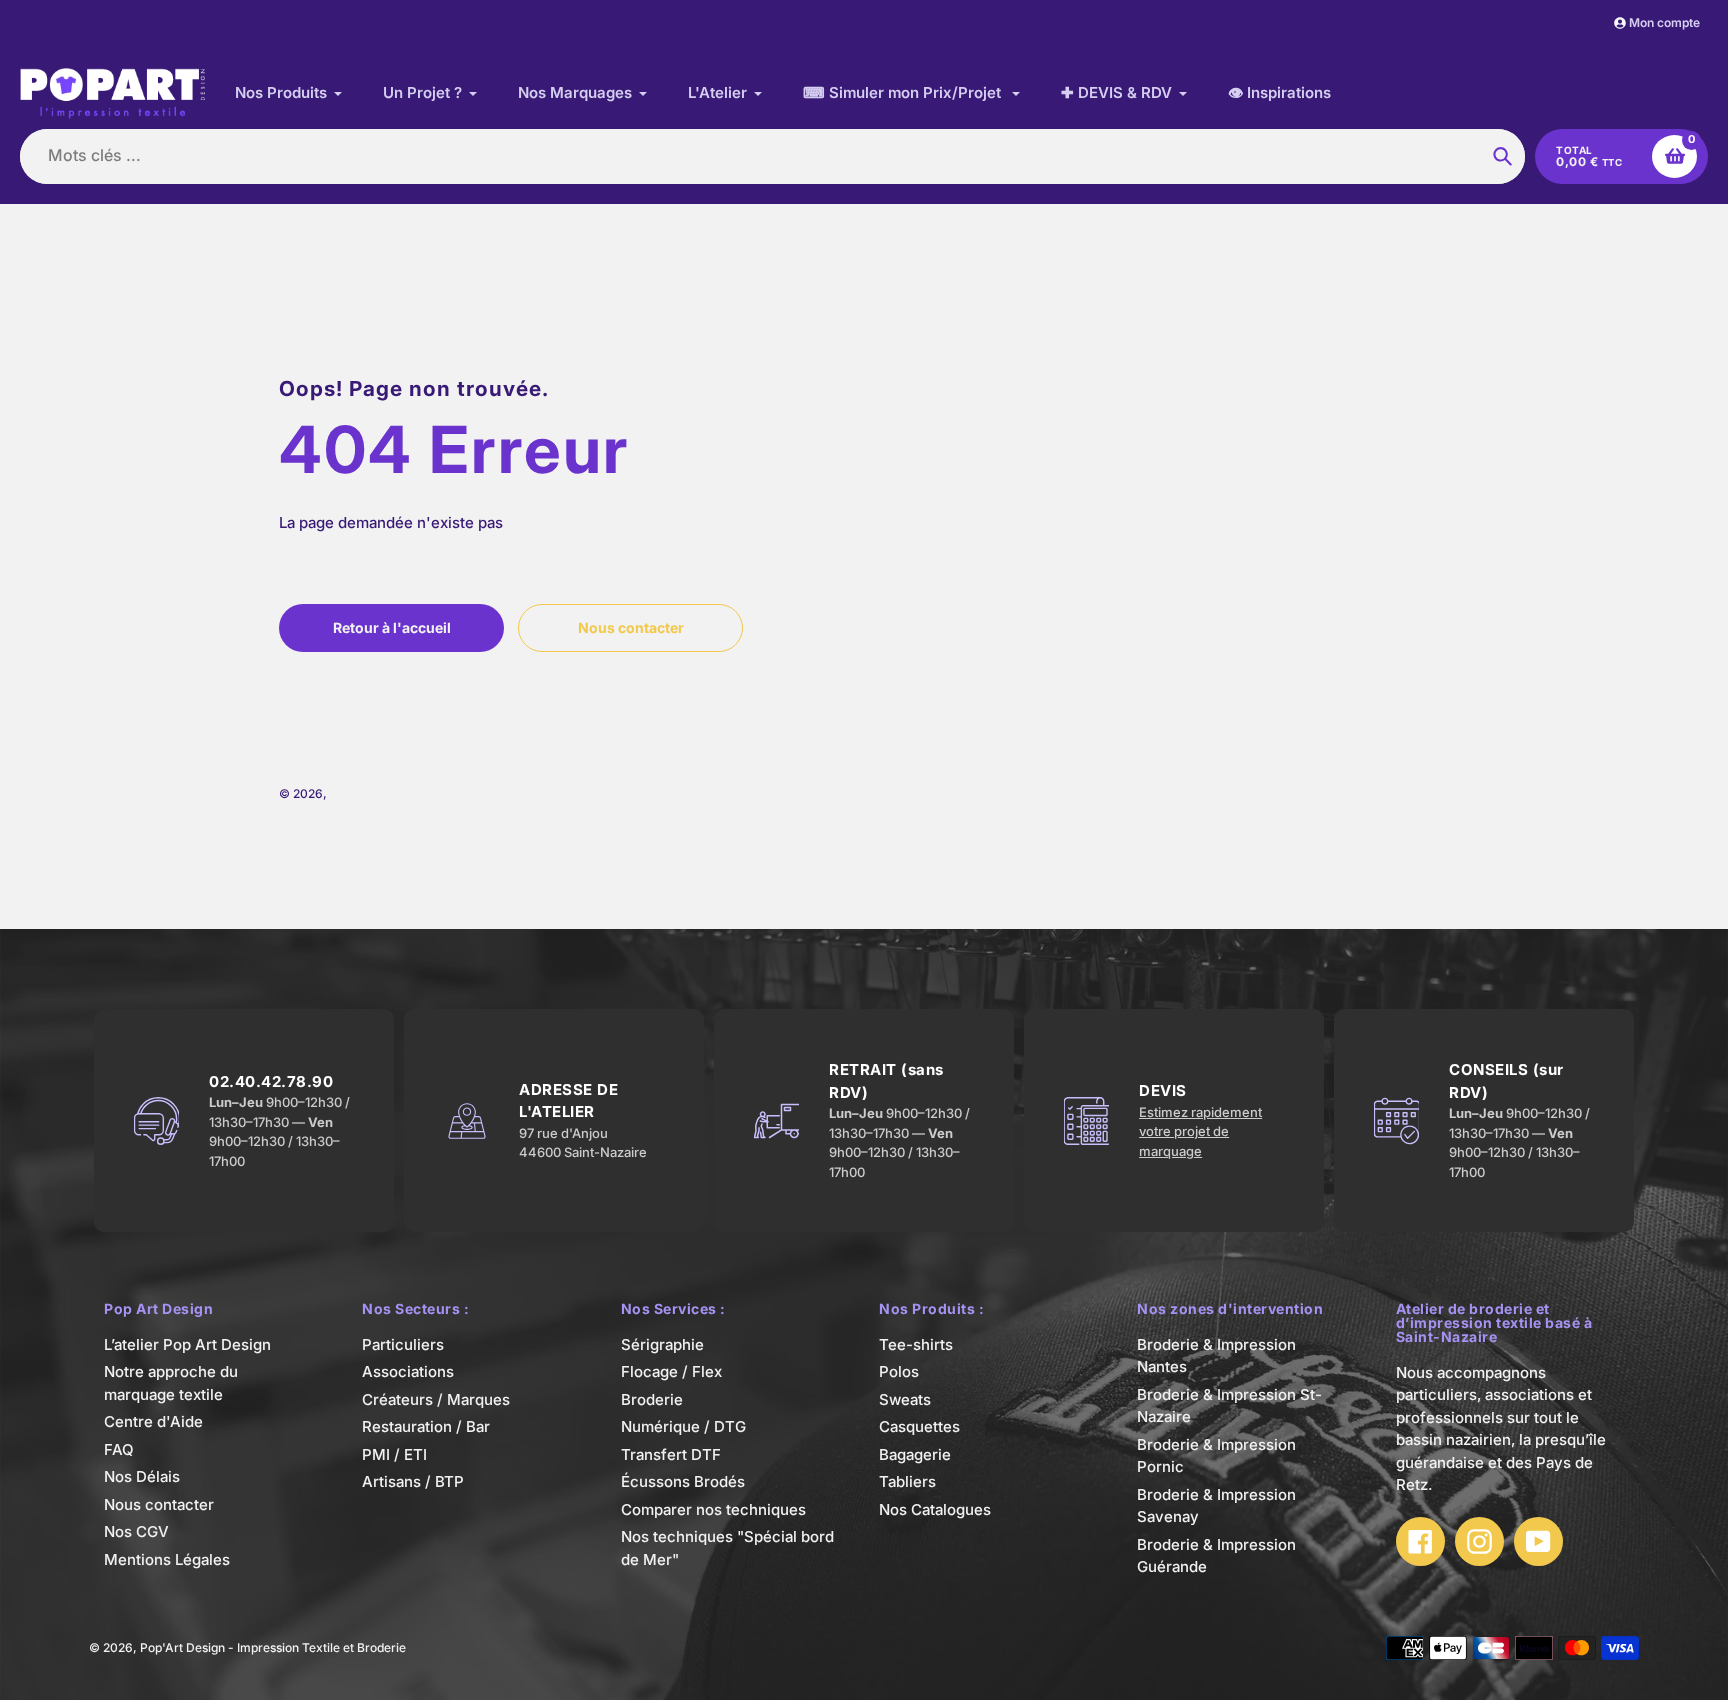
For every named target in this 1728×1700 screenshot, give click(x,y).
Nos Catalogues (935, 1509)
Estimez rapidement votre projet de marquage (1200, 1131)
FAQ (119, 1449)
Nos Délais (142, 1476)
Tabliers (907, 1481)
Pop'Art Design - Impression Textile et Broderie (463, 793)
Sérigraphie (662, 1344)
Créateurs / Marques (436, 1399)
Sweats (905, 1399)
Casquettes (919, 1426)
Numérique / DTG (683, 1426)
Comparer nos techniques (713, 1509)
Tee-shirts (916, 1344)
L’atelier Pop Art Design (187, 1344)
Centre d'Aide (153, 1421)
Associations (408, 1371)
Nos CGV (136, 1531)
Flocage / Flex (671, 1371)
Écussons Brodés (683, 1481)
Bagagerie (915, 1454)
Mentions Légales (167, 1559)
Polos (899, 1371)
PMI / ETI (394, 1454)
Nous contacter (159, 1504)
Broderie (652, 1399)
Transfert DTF (671, 1454)
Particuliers (403, 1344)
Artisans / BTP (413, 1481)
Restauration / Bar (426, 1426)
